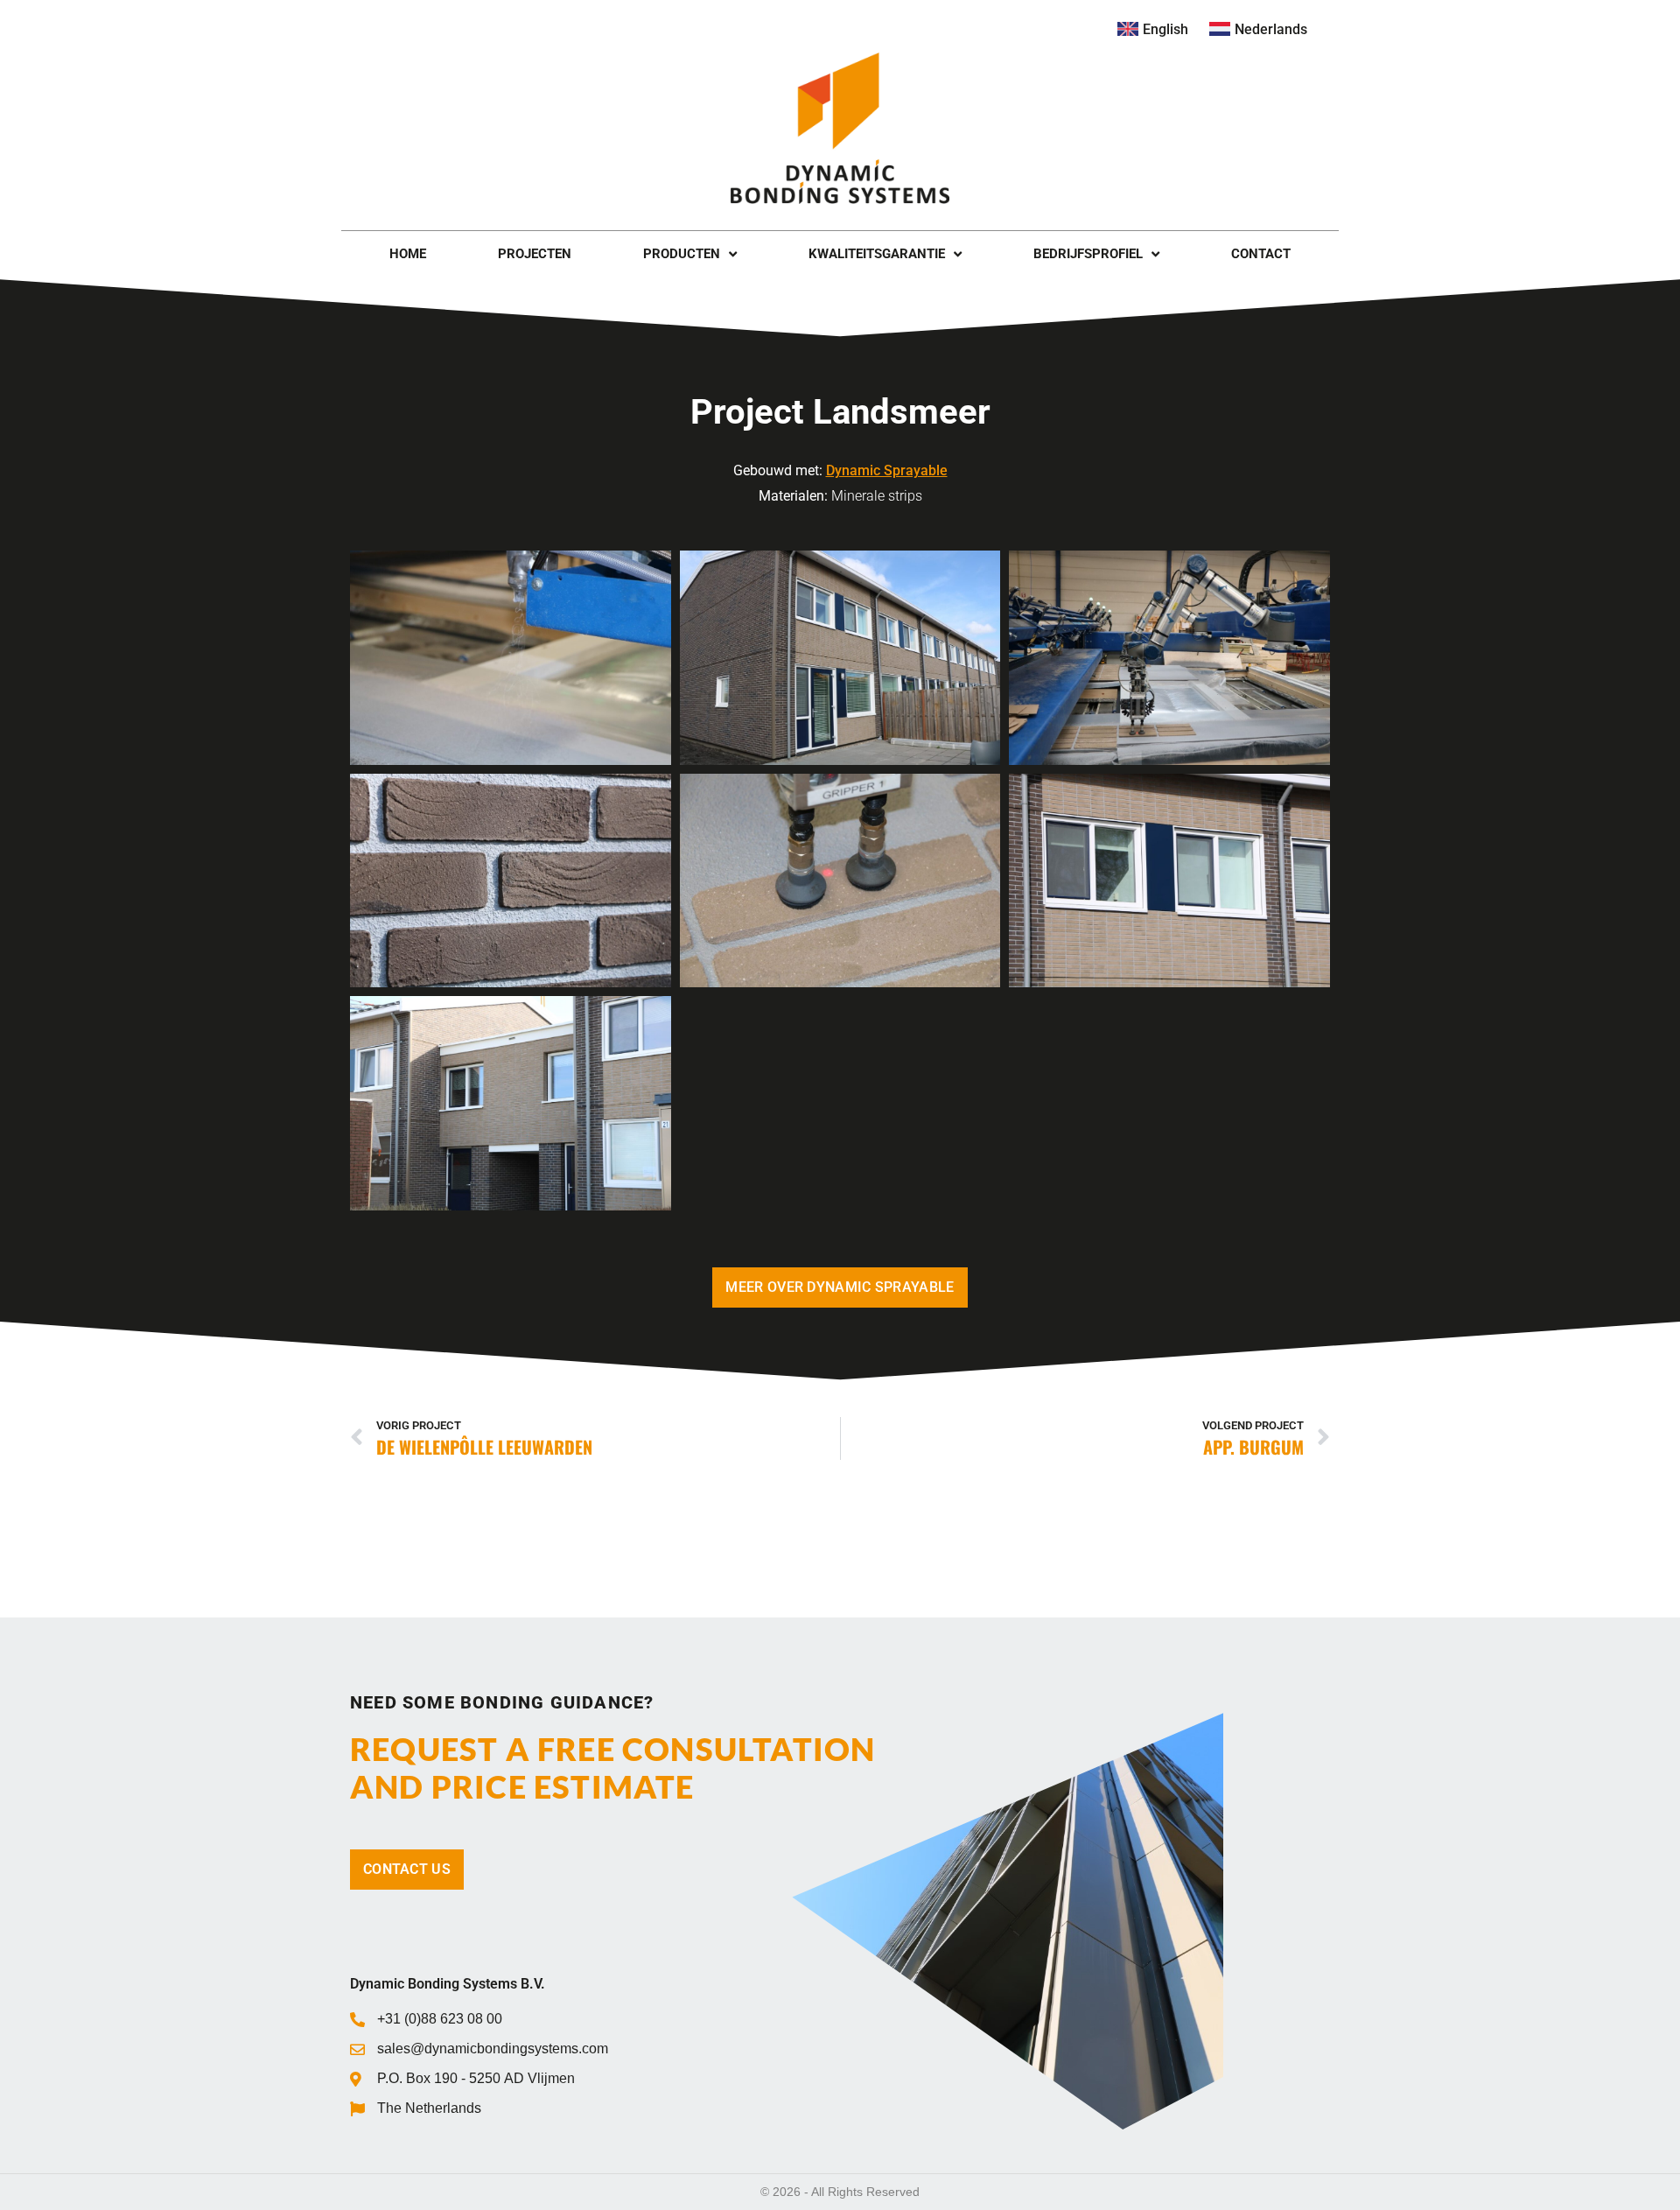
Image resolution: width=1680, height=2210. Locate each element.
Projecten (535, 254)
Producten (682, 254)
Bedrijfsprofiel (1088, 254)
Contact (1261, 254)
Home (408, 254)
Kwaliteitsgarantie (877, 254)
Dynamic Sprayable (887, 470)
